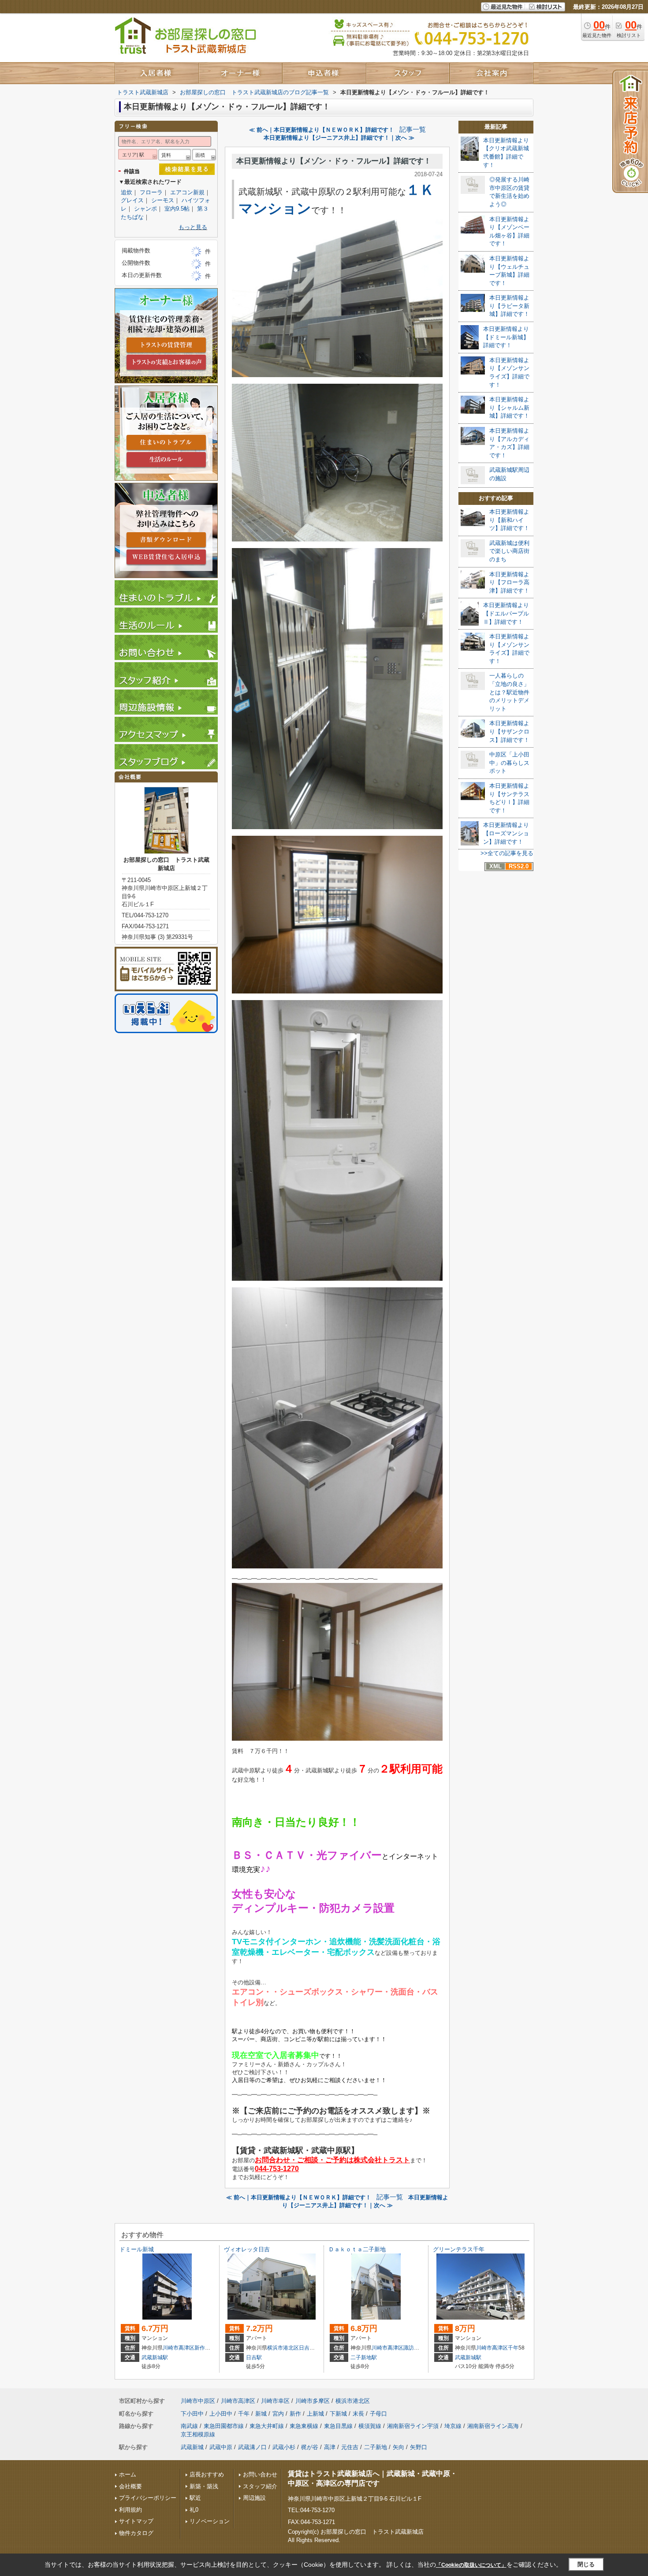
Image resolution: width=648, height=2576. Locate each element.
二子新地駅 (364, 2357)
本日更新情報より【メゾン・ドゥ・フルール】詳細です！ (334, 161)
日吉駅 (254, 2357)
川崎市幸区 (275, 2401)
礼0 (194, 2510)
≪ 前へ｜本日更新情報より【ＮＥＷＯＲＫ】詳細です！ (322, 130)
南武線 (189, 2426)
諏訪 (409, 2348)
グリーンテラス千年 (459, 2249)
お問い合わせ (260, 2474)
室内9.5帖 (177, 209)
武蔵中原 (221, 2447)
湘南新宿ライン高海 (493, 2426)
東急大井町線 (267, 2426)
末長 (358, 2414)
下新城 (338, 2414)
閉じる (586, 2564)
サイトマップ (136, 2521)
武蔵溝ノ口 (252, 2447)
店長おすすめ (207, 2474)
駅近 (195, 2498)
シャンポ (145, 209)
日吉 (304, 2348)
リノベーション (210, 2521)
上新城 (315, 2414)
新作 (200, 2348)
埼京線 (453, 2426)
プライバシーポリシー (148, 2498)
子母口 (378, 2414)
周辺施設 (254, 2498)
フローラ (151, 192)
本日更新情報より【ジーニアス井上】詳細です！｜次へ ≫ (339, 138)
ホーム (128, 2474)
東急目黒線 (338, 2426)
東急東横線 (304, 2426)
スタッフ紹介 (260, 2486)
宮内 (278, 2414)
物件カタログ (136, 2533)
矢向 (398, 2447)
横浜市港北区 (283, 2348)
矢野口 (419, 2447)
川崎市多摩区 (313, 2401)
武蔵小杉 (284, 2447)
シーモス (163, 200)
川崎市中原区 (198, 2401)
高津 (330, 2447)
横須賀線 (370, 2426)
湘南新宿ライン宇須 (413, 2426)
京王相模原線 (198, 2434)
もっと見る (193, 227)
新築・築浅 (204, 2486)
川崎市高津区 (179, 2348)
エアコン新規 (187, 192)
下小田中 (192, 2414)
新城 (261, 2414)
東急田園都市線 (224, 2426)
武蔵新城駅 (155, 2357)
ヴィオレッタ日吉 (247, 2249)
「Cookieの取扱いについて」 (471, 2565)
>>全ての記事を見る (507, 853)
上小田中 (221, 2414)
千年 (513, 2348)
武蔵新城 (192, 2447)
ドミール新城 (137, 2249)
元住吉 (350, 2447)
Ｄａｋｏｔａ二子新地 (357, 2249)
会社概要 (130, 2486)
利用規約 (130, 2510)
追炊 (127, 192)
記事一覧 (413, 130)
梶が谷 (310, 2447)
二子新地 (376, 2447)
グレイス (132, 200)
